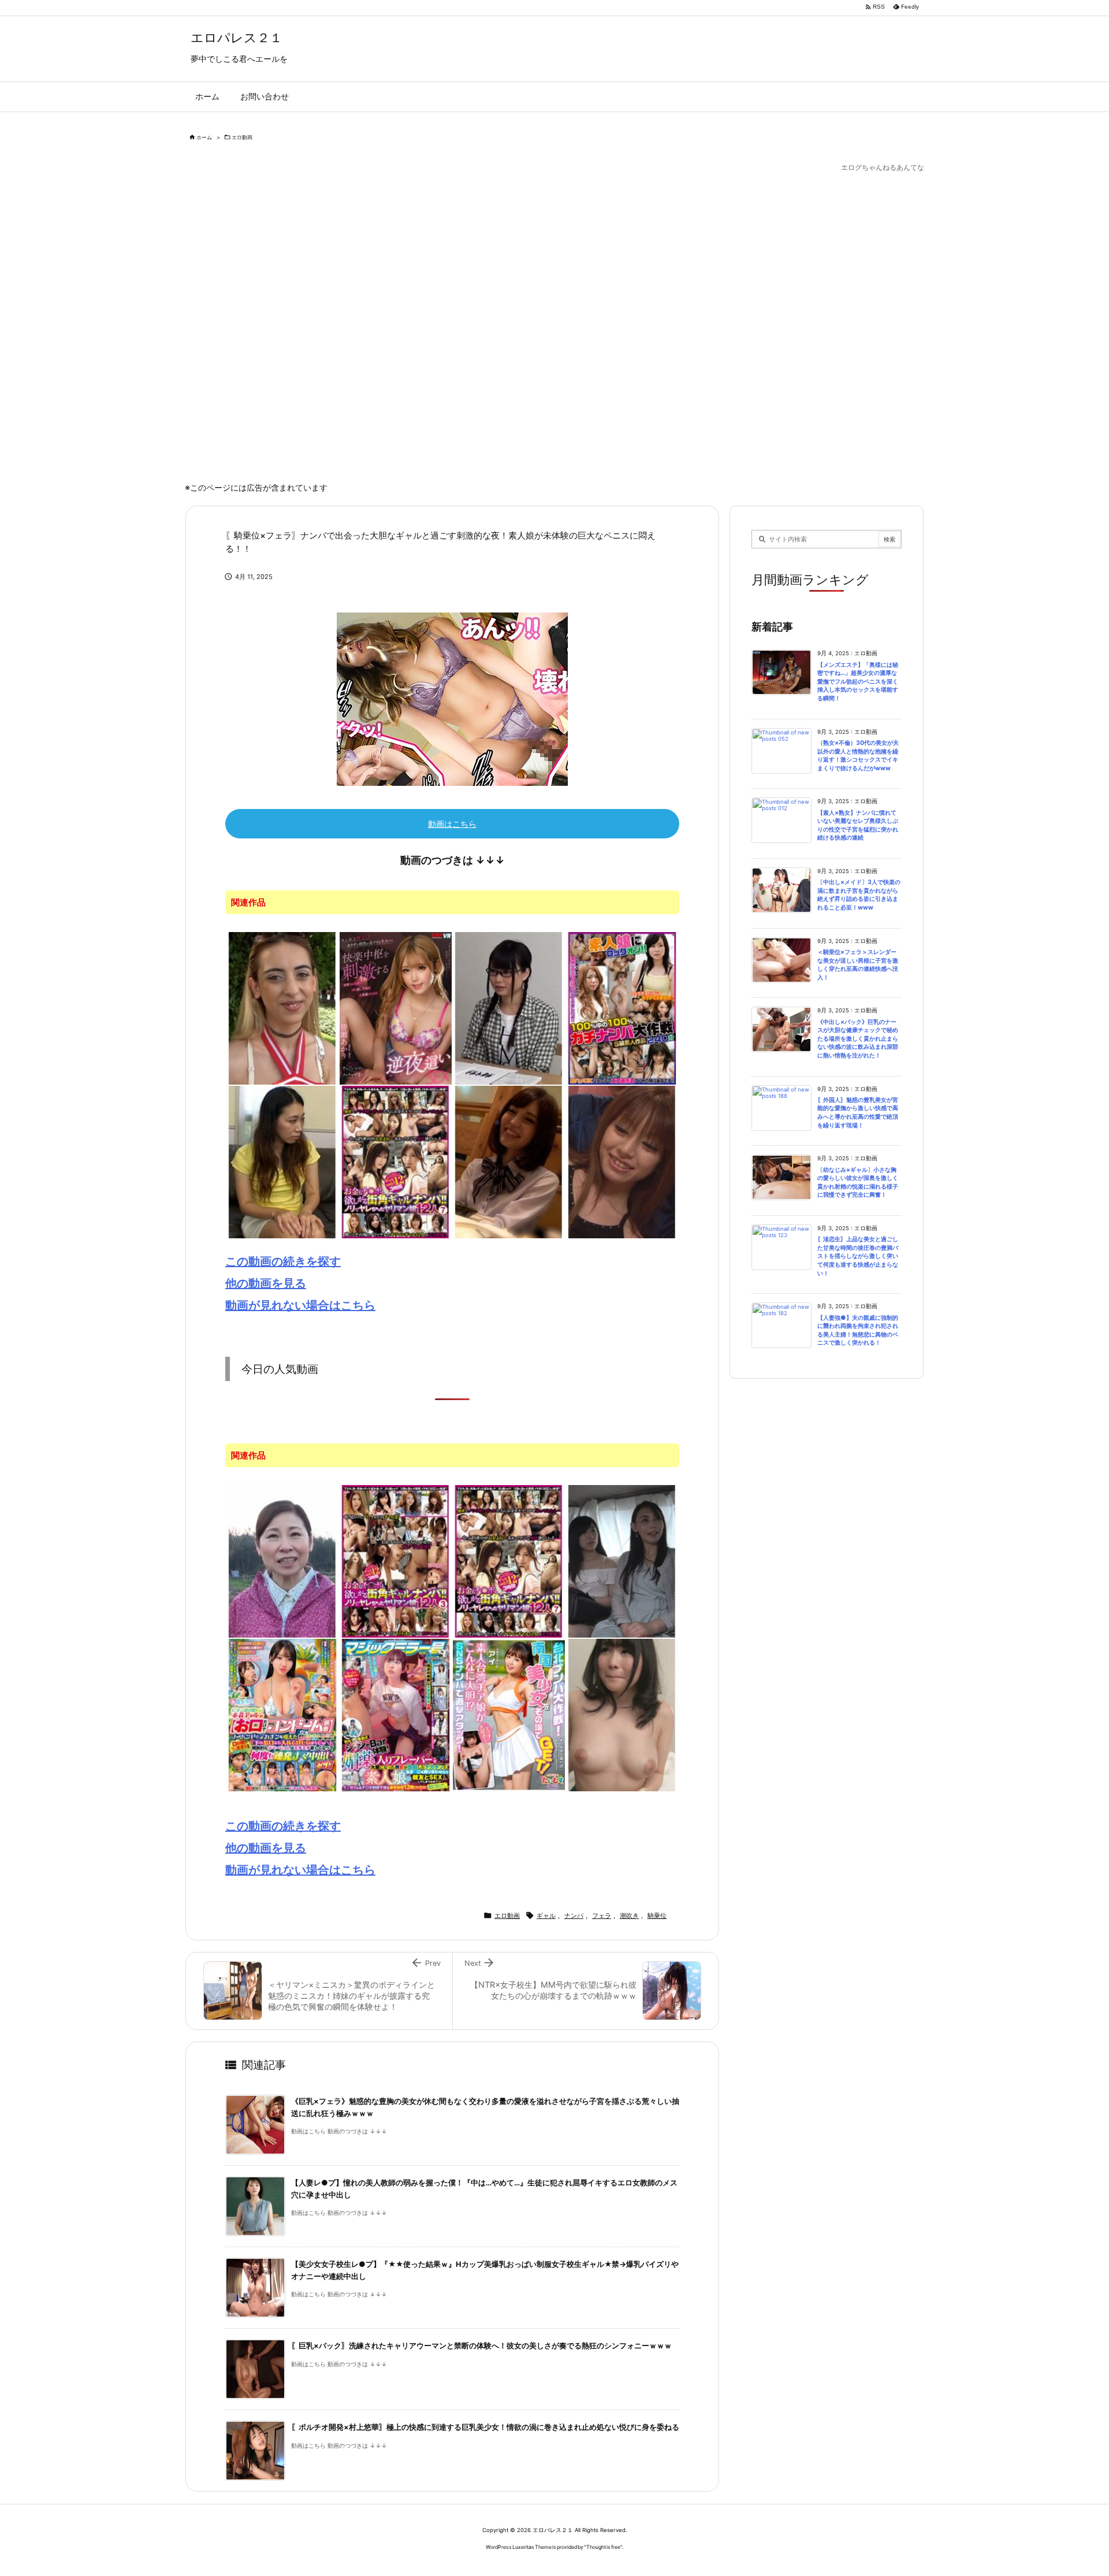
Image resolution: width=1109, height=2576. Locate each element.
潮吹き (629, 1916)
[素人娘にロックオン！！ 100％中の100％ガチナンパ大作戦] (622, 1007)
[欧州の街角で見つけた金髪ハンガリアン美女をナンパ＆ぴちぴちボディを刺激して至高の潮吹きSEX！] (282, 1007)
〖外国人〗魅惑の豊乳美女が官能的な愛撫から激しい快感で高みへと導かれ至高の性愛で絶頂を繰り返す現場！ (858, 1113)
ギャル (546, 1916)
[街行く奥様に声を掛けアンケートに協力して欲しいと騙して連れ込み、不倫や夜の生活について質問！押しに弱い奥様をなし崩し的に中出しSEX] (282, 1161)
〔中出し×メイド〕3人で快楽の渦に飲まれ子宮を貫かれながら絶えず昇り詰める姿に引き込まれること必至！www (859, 895)
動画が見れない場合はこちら (300, 1305)
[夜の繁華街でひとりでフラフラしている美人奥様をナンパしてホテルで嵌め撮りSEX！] (509, 1161)
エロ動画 (242, 137)
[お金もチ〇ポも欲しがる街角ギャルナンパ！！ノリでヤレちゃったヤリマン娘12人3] (396, 1561)
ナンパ (574, 1916)
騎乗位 (657, 1916)
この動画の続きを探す (283, 1261)
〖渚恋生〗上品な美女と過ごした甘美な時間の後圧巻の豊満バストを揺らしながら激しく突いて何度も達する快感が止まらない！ (858, 1256)
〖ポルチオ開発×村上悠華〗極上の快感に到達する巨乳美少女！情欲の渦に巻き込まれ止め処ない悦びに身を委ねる (485, 2427)
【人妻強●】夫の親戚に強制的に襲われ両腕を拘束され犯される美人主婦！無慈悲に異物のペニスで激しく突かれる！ (858, 1330)
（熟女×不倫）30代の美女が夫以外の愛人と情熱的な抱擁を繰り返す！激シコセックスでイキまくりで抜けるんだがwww (858, 756)
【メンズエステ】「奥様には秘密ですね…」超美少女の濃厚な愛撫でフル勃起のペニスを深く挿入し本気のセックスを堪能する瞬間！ (858, 682)
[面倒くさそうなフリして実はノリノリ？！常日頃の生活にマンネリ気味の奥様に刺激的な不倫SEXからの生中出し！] (622, 1161)
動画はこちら (452, 824)
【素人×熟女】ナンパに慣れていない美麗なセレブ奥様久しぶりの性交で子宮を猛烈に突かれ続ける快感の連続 (858, 825)
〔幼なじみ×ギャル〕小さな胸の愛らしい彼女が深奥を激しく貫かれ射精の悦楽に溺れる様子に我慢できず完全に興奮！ (858, 1183)
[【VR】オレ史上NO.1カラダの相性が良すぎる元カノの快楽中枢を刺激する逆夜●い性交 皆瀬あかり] (396, 1007)
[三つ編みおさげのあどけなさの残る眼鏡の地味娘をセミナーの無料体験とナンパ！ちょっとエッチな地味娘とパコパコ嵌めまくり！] (509, 1007)
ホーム (204, 137)
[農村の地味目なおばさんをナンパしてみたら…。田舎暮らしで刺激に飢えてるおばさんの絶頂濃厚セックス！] (282, 1561)
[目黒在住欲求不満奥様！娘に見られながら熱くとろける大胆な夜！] (622, 1561)
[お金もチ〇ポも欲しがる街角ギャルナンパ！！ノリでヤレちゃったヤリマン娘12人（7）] (396, 1161)
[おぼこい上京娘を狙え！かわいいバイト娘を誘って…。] (622, 1714)
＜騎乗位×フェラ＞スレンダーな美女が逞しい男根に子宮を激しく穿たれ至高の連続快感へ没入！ (858, 965)
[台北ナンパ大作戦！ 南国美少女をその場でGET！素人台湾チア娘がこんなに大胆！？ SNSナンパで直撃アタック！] (509, 1714)
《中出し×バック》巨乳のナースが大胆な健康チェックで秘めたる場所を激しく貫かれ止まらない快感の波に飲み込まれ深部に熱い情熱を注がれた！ (858, 1039)
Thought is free (603, 2547)
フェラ (602, 1916)
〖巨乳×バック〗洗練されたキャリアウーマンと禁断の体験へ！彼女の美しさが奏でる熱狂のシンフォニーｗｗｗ (481, 2346)
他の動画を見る (266, 1283)
